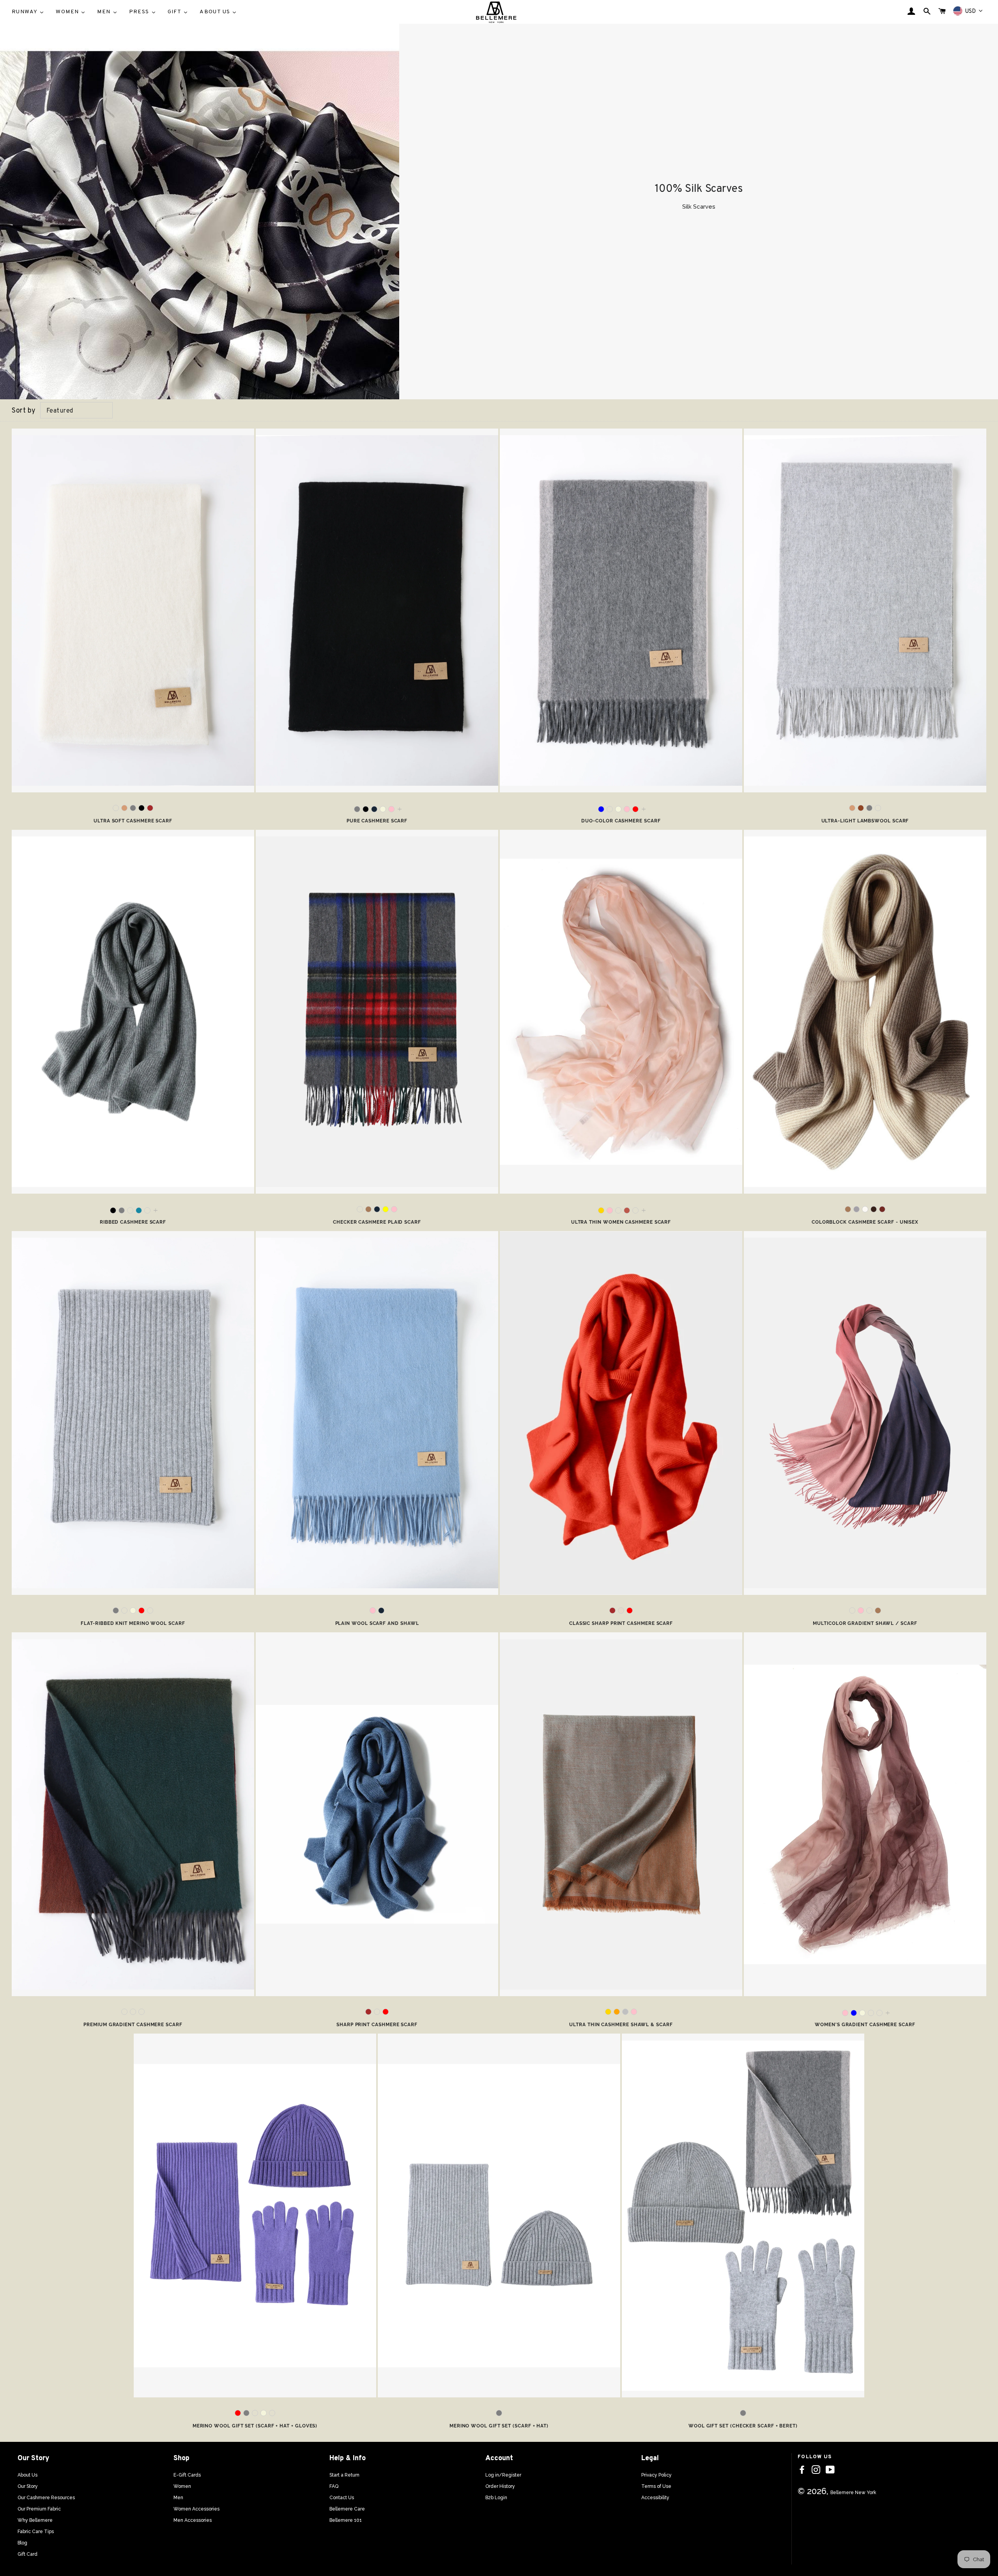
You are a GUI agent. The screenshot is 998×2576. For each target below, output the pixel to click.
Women (182, 2486)
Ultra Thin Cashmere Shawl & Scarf (621, 2025)
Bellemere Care (347, 2509)
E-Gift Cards (187, 2475)
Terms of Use (656, 2486)
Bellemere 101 (346, 2520)
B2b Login (496, 2498)
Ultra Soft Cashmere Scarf (133, 821)
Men (178, 2498)
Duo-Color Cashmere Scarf (621, 821)
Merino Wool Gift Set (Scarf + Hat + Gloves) (255, 2426)
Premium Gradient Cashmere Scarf (133, 2025)
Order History (500, 2486)
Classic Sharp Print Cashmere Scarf (621, 1623)
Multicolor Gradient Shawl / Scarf (865, 1623)
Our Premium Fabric (39, 2509)
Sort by (24, 411)
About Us (27, 2475)
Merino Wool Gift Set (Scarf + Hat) (499, 2426)
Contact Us (342, 2498)
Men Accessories (193, 2520)
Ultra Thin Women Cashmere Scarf (621, 1222)
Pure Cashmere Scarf (377, 821)
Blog (22, 2543)
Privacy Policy (656, 2475)
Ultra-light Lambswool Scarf (865, 821)
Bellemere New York (853, 2493)
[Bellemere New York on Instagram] (816, 2470)
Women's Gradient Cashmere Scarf (865, 2025)
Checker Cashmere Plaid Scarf (377, 1222)
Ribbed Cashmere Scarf (133, 1222)
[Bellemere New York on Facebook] (802, 2470)
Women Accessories (196, 2509)
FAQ (334, 2486)
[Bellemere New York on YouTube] (830, 2470)
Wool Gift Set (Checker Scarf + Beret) (743, 2426)
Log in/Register (503, 2475)
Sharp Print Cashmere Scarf (377, 2025)
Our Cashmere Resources (46, 2498)
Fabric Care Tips (36, 2532)
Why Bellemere (35, 2520)
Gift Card (27, 2554)
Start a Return (344, 2475)
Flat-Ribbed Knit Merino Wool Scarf (133, 1623)
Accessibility (655, 2498)
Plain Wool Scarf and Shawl (377, 1623)
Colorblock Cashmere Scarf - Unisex (865, 1222)
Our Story (28, 2486)
